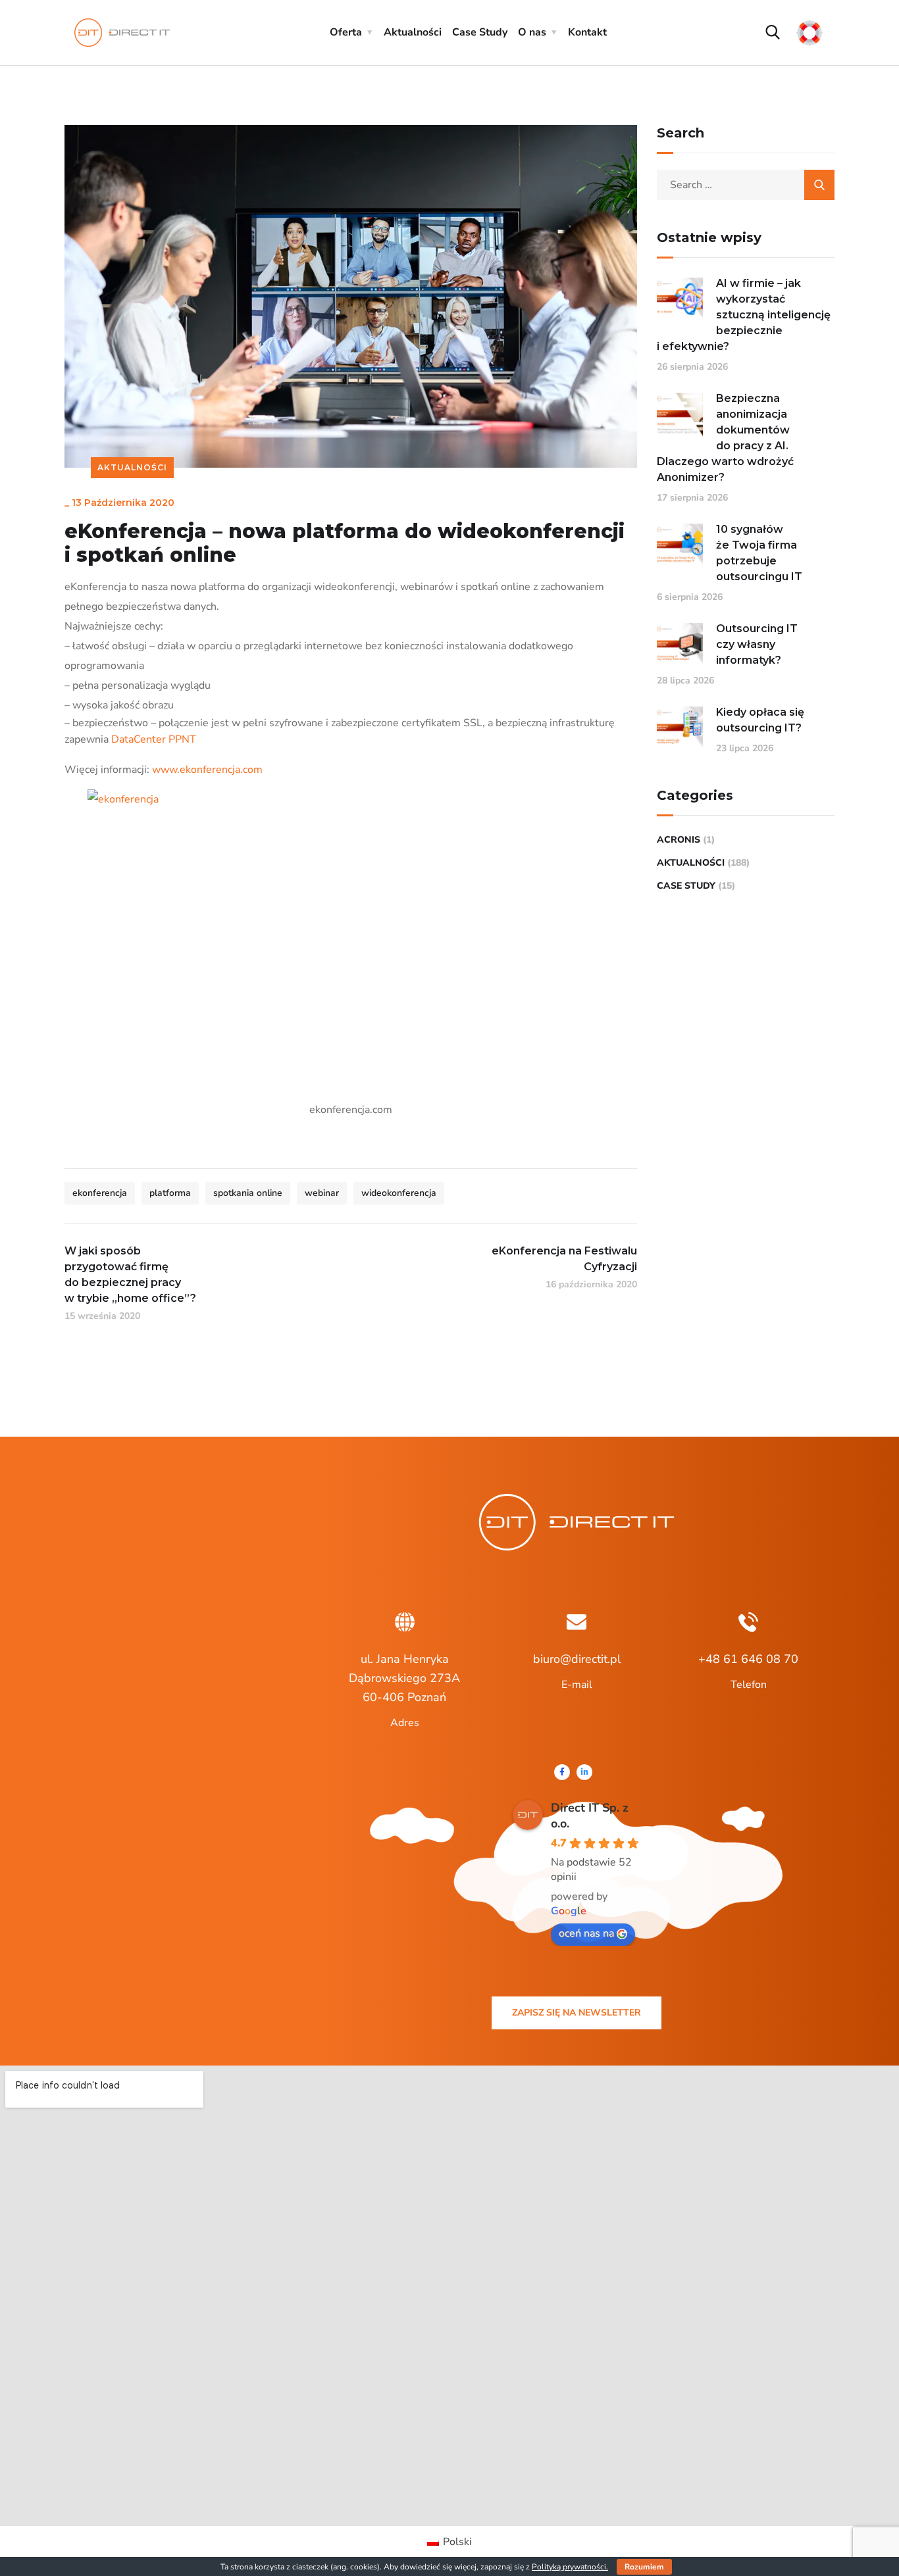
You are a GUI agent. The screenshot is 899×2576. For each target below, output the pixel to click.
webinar (322, 1193)
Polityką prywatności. (570, 2567)
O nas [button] (532, 32)
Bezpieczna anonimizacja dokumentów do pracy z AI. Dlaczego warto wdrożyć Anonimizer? (725, 438)
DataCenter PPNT (154, 739)
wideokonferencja (399, 1193)
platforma (170, 1193)
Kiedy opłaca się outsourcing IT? (760, 720)
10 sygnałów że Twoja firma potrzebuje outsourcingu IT (759, 553)
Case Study (480, 32)
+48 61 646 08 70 (748, 1659)
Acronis (679, 840)
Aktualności (413, 32)
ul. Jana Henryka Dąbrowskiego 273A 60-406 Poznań (404, 1678)
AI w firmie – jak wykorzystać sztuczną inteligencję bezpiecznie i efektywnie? (744, 315)
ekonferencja (100, 1193)
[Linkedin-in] (584, 1772)
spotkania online (248, 1193)
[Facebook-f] (562, 1772)
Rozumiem (644, 2567)
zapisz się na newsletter (577, 2013)
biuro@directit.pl (577, 1659)
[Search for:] (746, 185)
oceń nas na (586, 1933)
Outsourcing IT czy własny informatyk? (757, 644)
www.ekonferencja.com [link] (207, 770)
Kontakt (587, 32)
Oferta (346, 32)
